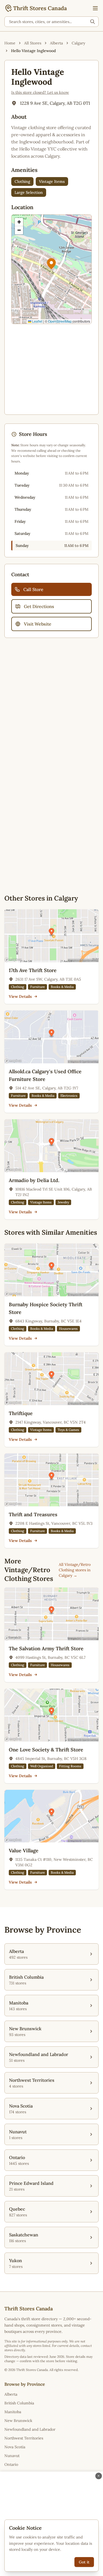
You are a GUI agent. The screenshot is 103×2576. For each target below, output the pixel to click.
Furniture (37, 987)
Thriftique (21, 1413)
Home (10, 43)
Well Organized (42, 1766)
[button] (51, 264)
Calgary (78, 43)
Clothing (22, 181)
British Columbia (19, 2403)
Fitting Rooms (70, 1766)
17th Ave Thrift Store (33, 970)
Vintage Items (52, 181)
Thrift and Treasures (33, 1514)
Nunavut (12, 2456)
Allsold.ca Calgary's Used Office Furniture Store (45, 1075)
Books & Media (62, 987)
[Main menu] (95, 8)
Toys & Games (68, 1430)
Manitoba (13, 2412)
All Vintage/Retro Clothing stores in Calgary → (75, 1570)
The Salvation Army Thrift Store (46, 1648)
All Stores (33, 43)
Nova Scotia (15, 2447)
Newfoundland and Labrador (30, 2429)
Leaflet (37, 321)
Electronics (69, 1096)
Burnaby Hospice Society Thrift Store (46, 1308)
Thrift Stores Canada (40, 8)
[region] (51, 269)
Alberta (56, 43)
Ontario (11, 2464)
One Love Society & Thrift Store (46, 1750)
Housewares (68, 1329)
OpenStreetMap (60, 321)
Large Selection (29, 192)
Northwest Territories (24, 2438)
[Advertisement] (51, 369)
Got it (84, 2562)
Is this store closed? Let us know (40, 92)
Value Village (24, 1851)
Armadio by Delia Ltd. (34, 1180)
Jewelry (63, 1202)
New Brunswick (18, 2421)
